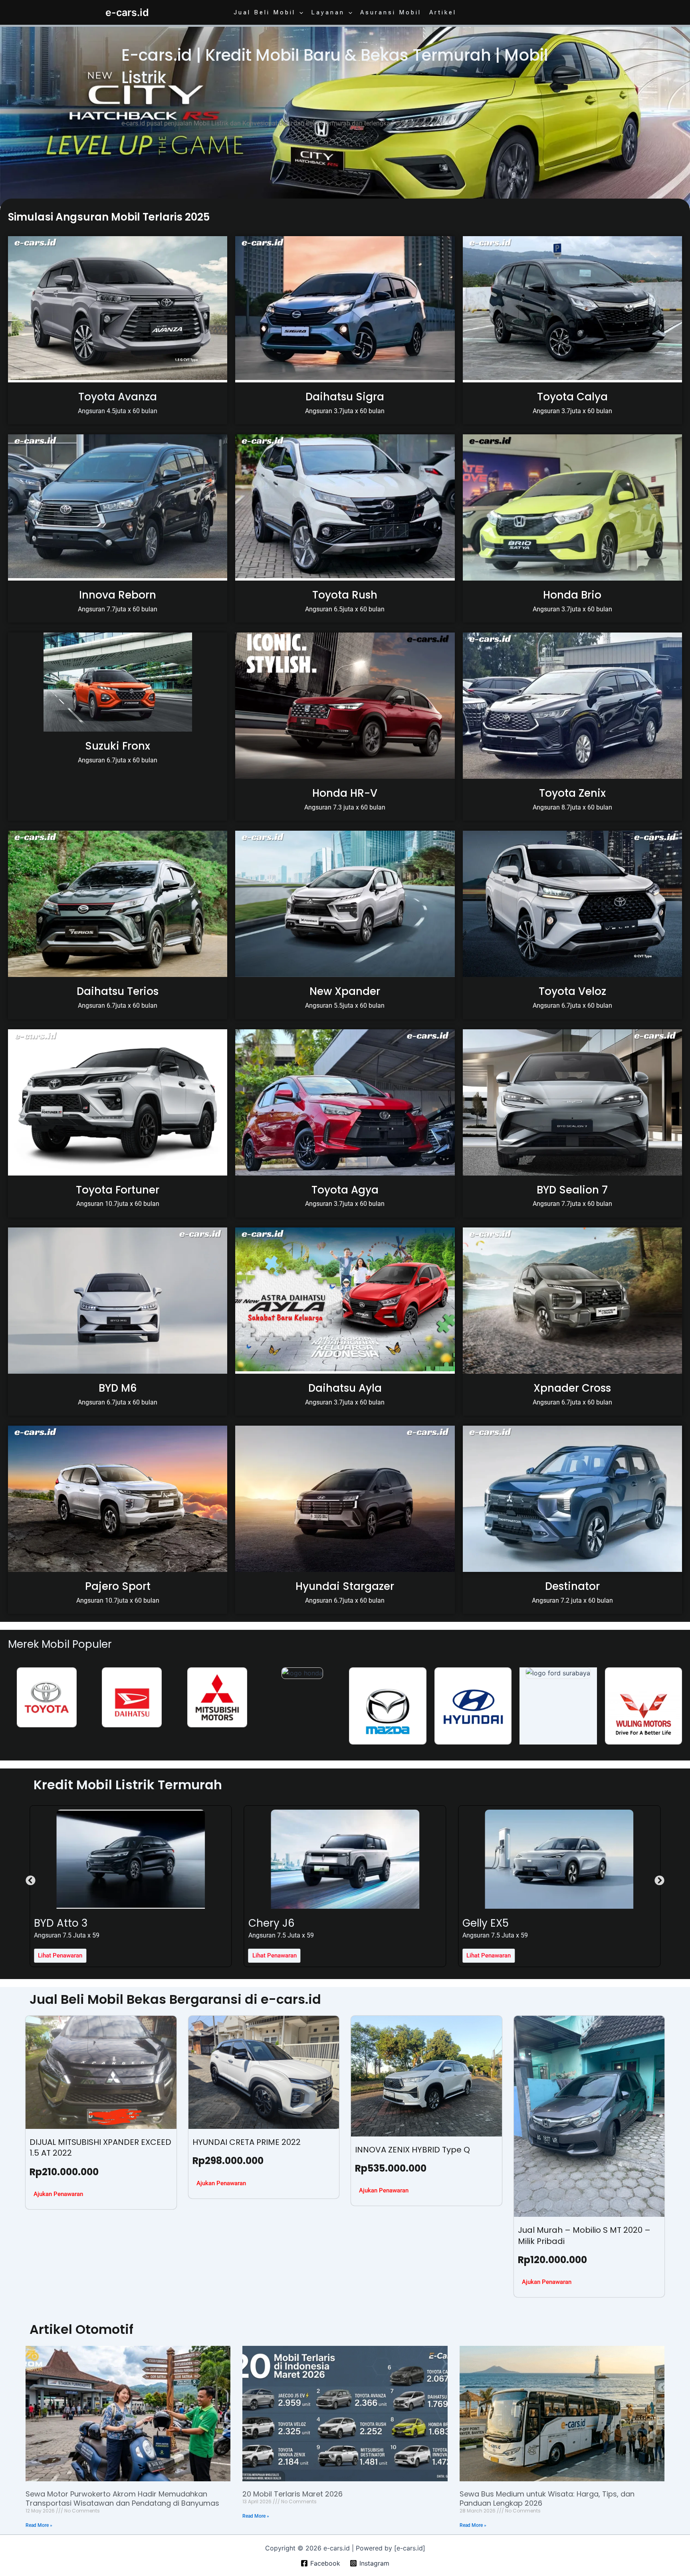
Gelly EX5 (272, 1923)
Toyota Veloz (572, 991)
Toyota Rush (345, 595)
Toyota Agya (345, 1190)
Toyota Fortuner (118, 1190)
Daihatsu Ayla (345, 1388)
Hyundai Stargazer (345, 1586)
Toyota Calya (572, 397)
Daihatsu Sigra (345, 397)
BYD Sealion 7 (572, 1190)
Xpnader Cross (572, 1388)
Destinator (572, 1586)
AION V (480, 1923)
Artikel (443, 12)
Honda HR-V (345, 793)
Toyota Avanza (118, 397)
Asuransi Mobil (391, 12)
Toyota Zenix (572, 793)
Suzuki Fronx (118, 746)
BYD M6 (118, 1388)
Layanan (328, 12)
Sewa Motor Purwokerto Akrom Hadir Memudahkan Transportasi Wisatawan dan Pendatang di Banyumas (122, 2498)
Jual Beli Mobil (265, 12)
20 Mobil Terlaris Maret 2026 (292, 2494)
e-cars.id (127, 12)
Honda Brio (572, 595)
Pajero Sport (118, 1586)
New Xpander (345, 991)
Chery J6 (57, 1923)
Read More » (39, 2525)
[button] (299, 12)
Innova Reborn (118, 595)
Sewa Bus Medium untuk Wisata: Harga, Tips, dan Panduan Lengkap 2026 (547, 2498)
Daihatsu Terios (118, 991)
